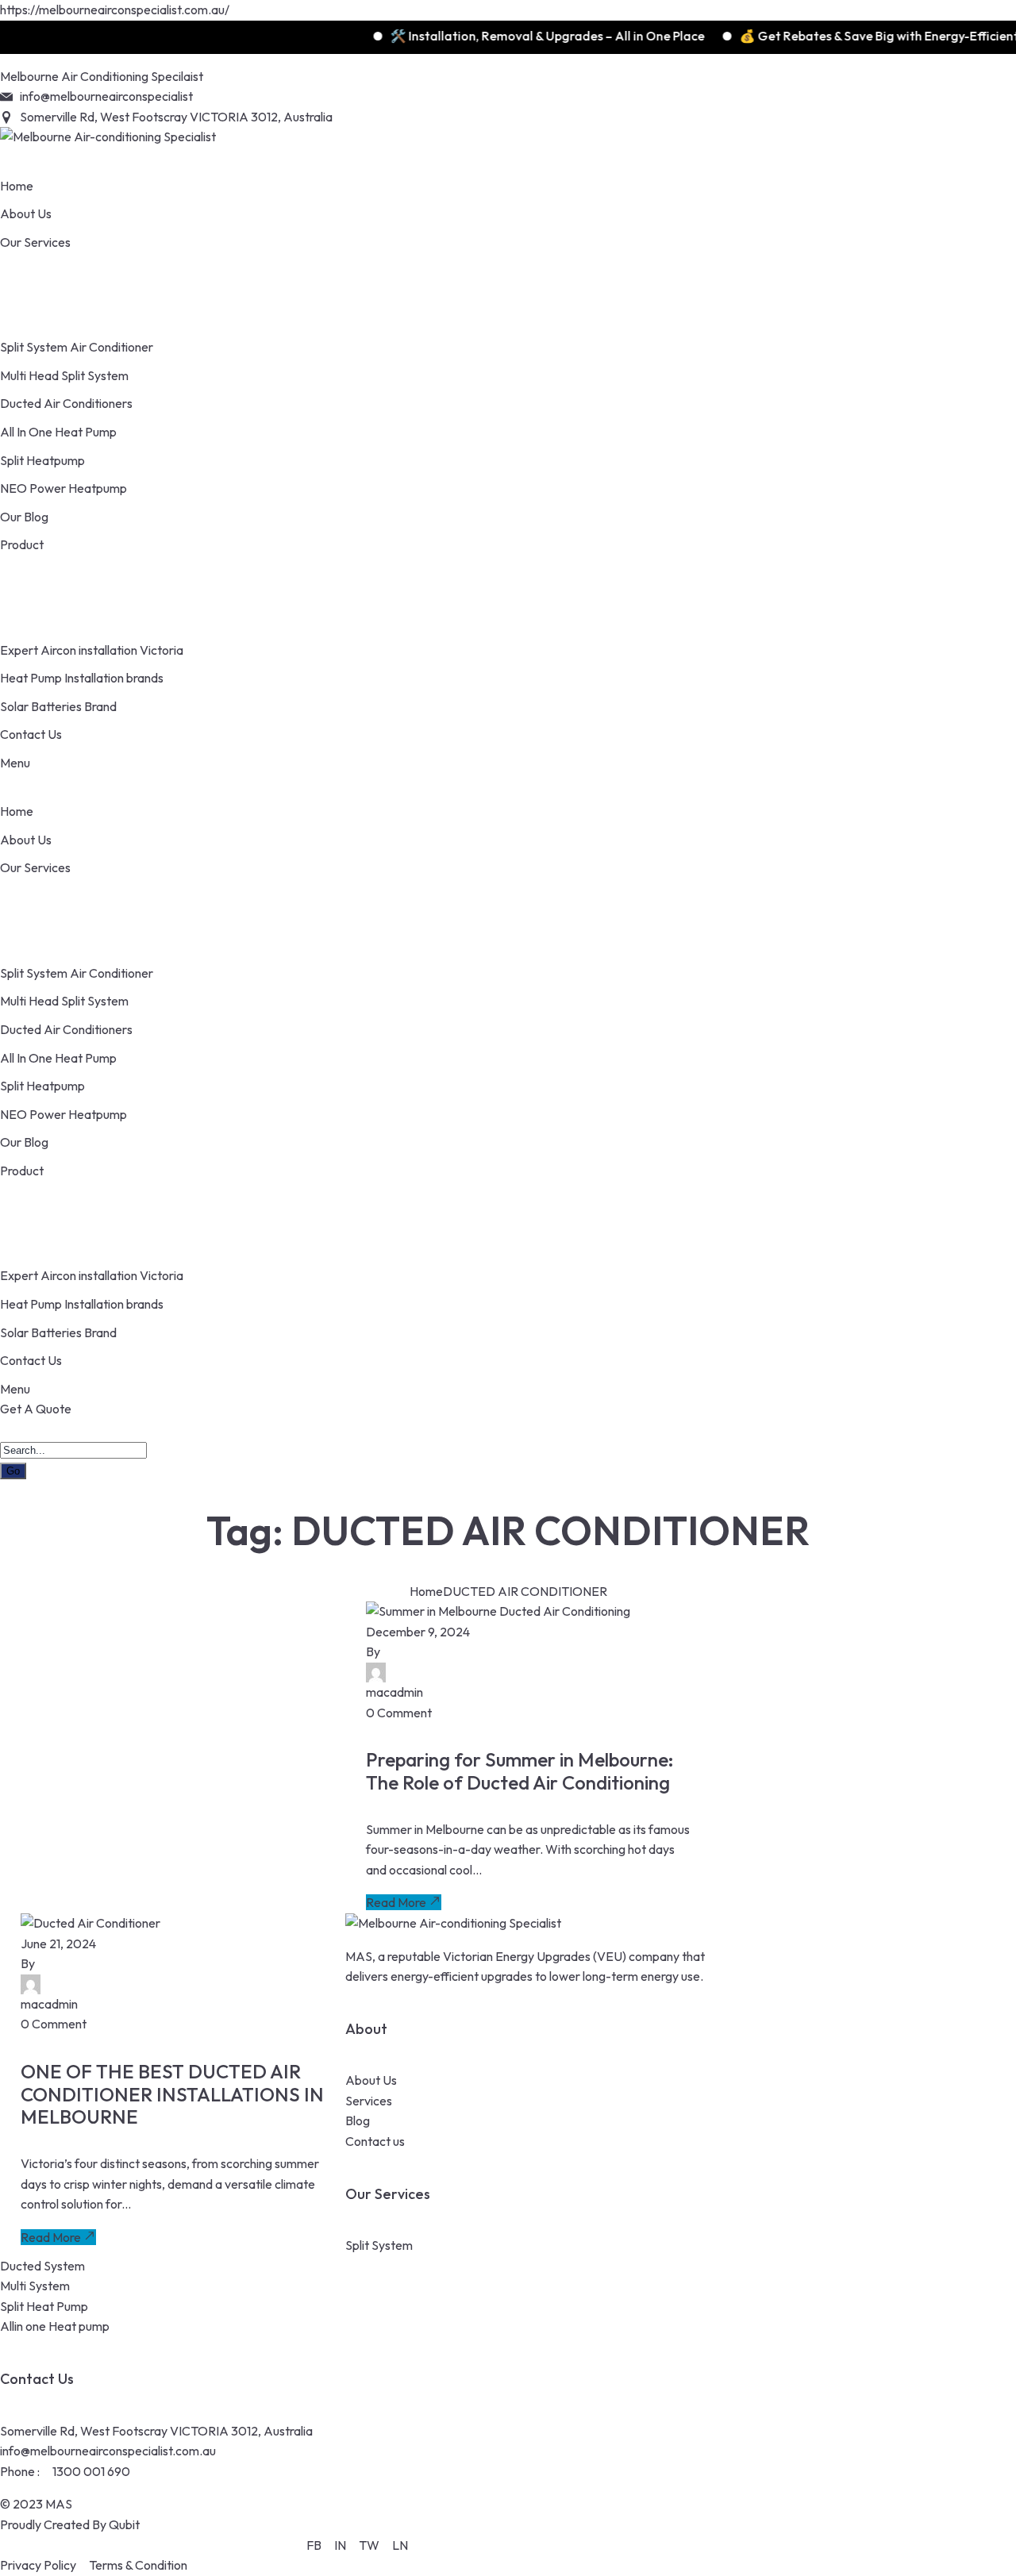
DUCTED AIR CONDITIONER (525, 1591)
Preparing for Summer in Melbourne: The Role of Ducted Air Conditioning (520, 1771)
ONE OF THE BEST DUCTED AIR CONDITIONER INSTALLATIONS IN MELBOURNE (172, 2094)
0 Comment (399, 1713)
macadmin (394, 1692)
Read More (396, 1902)
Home (426, 1591)
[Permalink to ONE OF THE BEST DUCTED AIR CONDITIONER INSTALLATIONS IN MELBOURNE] (90, 1923)
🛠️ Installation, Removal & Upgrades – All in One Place (520, 36)
